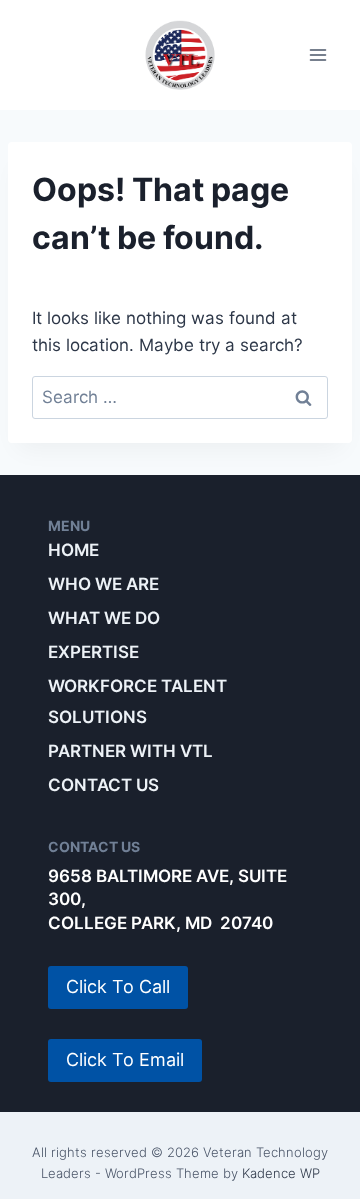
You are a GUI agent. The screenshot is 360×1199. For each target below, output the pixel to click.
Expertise (93, 652)
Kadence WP (281, 1173)
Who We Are (103, 584)
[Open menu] (317, 55)
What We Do (104, 618)
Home (73, 550)
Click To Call (118, 986)
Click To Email (125, 1059)
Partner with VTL (130, 751)
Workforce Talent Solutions (137, 701)
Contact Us (103, 785)
